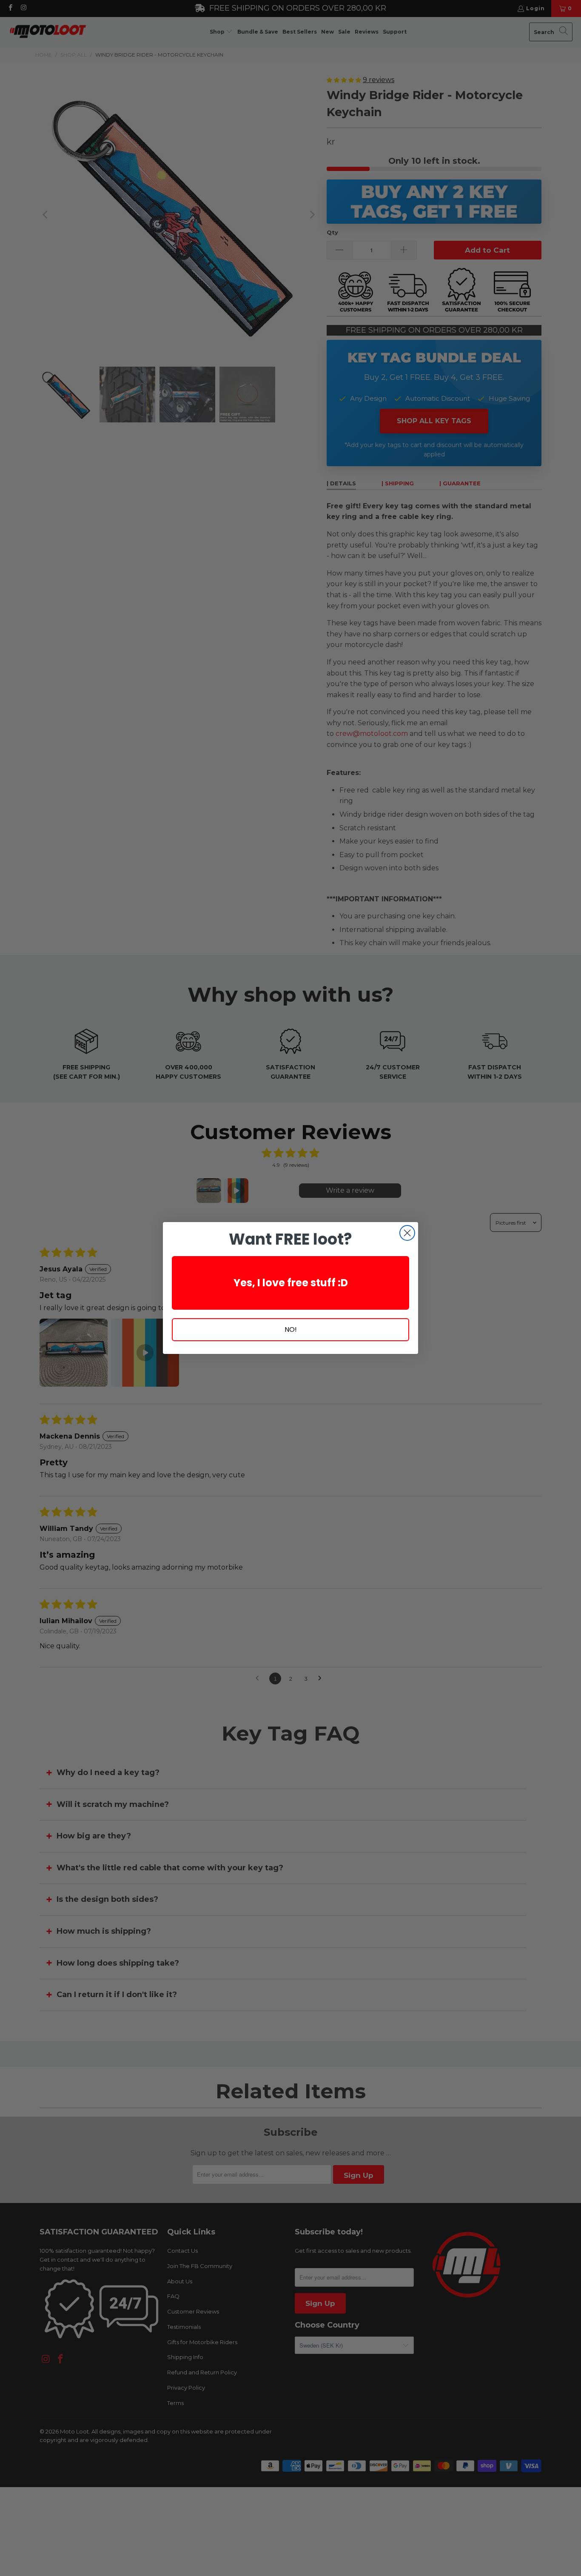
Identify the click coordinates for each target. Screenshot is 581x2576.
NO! (291, 1329)
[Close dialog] (407, 1233)
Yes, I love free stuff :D (291, 1283)
